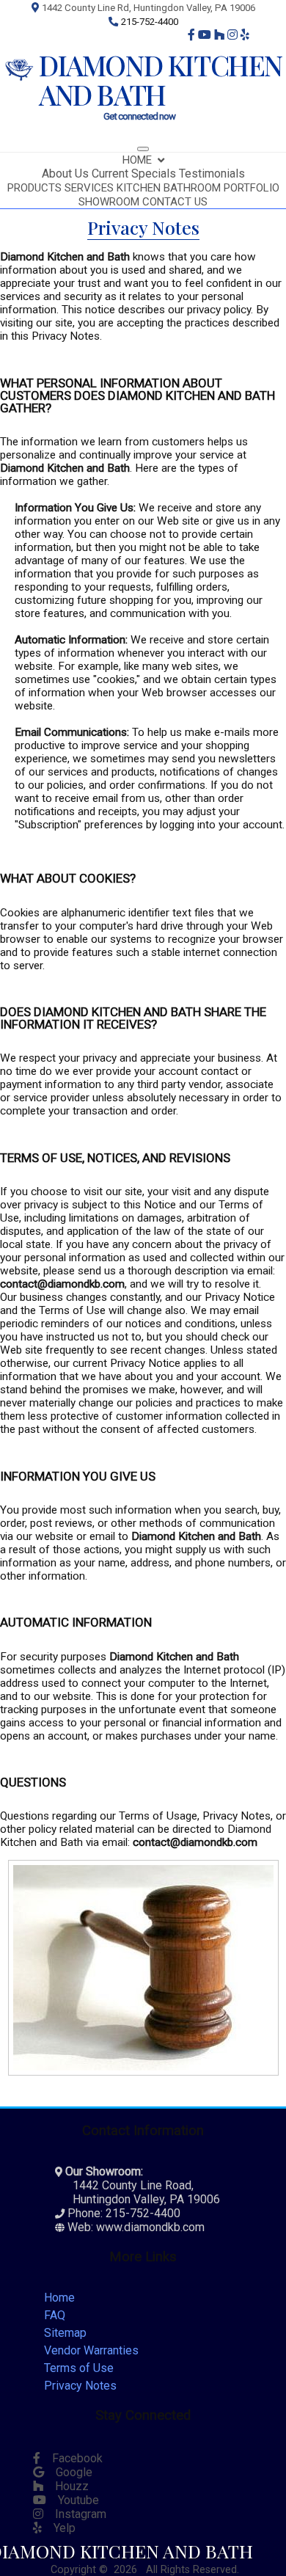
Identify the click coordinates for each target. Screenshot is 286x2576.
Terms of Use (79, 2368)
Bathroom (192, 188)
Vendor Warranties (91, 2350)
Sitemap (65, 2333)
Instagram (75, 2514)
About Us (65, 174)
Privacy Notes (80, 2386)
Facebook (71, 2458)
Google (68, 2472)
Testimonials (212, 174)
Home (137, 160)
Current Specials (134, 174)
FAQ (55, 2315)
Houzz (66, 2486)
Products (34, 188)
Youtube (73, 2500)
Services (89, 188)
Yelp (59, 2528)
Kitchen (139, 188)
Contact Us (175, 202)
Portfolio (252, 188)
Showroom (109, 202)
